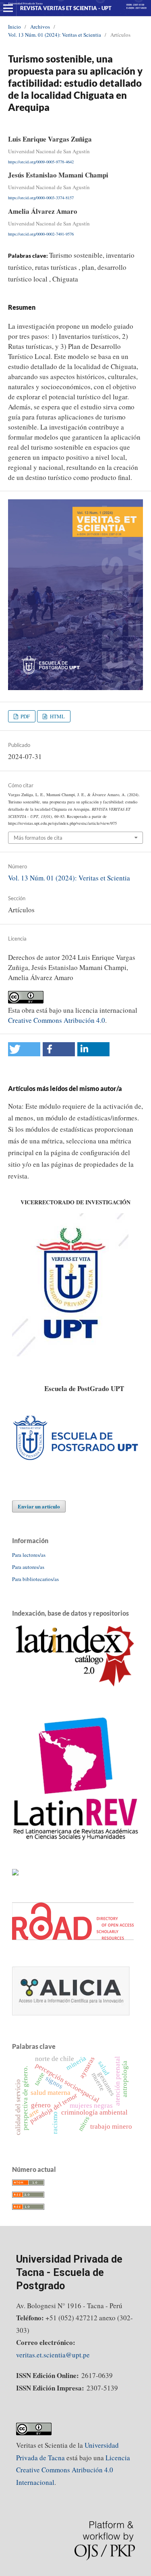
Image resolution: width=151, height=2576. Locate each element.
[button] (24, 1049)
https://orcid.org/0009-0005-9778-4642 (41, 161)
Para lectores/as (29, 1555)
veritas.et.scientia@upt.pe (53, 2355)
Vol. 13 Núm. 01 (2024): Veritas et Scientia (55, 35)
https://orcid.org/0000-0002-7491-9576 (41, 234)
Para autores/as (28, 1567)
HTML (57, 716)
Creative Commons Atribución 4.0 (57, 1020)
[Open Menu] (8, 8)
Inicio (14, 27)
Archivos (40, 27)
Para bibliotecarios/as (35, 1579)
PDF (25, 716)
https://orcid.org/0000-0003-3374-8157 (41, 198)
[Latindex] (75, 1687)
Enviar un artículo (39, 1506)
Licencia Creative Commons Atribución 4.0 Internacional (73, 2470)
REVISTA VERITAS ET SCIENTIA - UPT (66, 8)
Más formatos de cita (38, 838)
